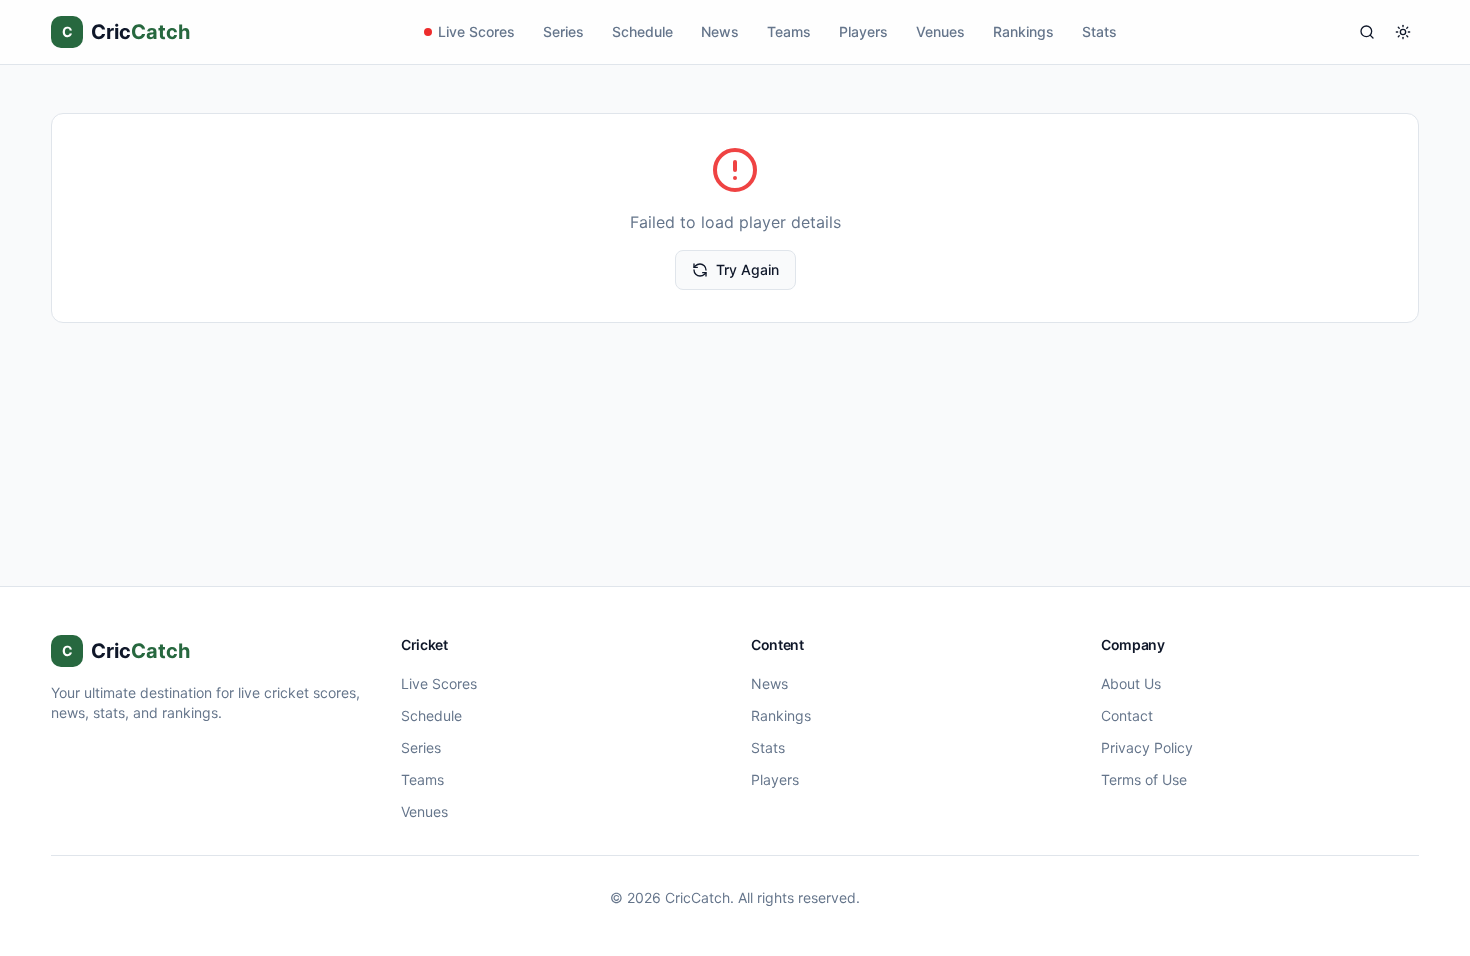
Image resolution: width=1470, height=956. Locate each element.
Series (563, 31)
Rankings (1023, 31)
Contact (1127, 715)
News (720, 31)
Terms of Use (1144, 779)
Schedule (642, 31)
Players (863, 31)
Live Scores (476, 31)
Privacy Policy (1147, 747)
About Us (1131, 683)
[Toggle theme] (1403, 32)
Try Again (747, 269)
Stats (1099, 31)
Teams (789, 31)
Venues (940, 31)
